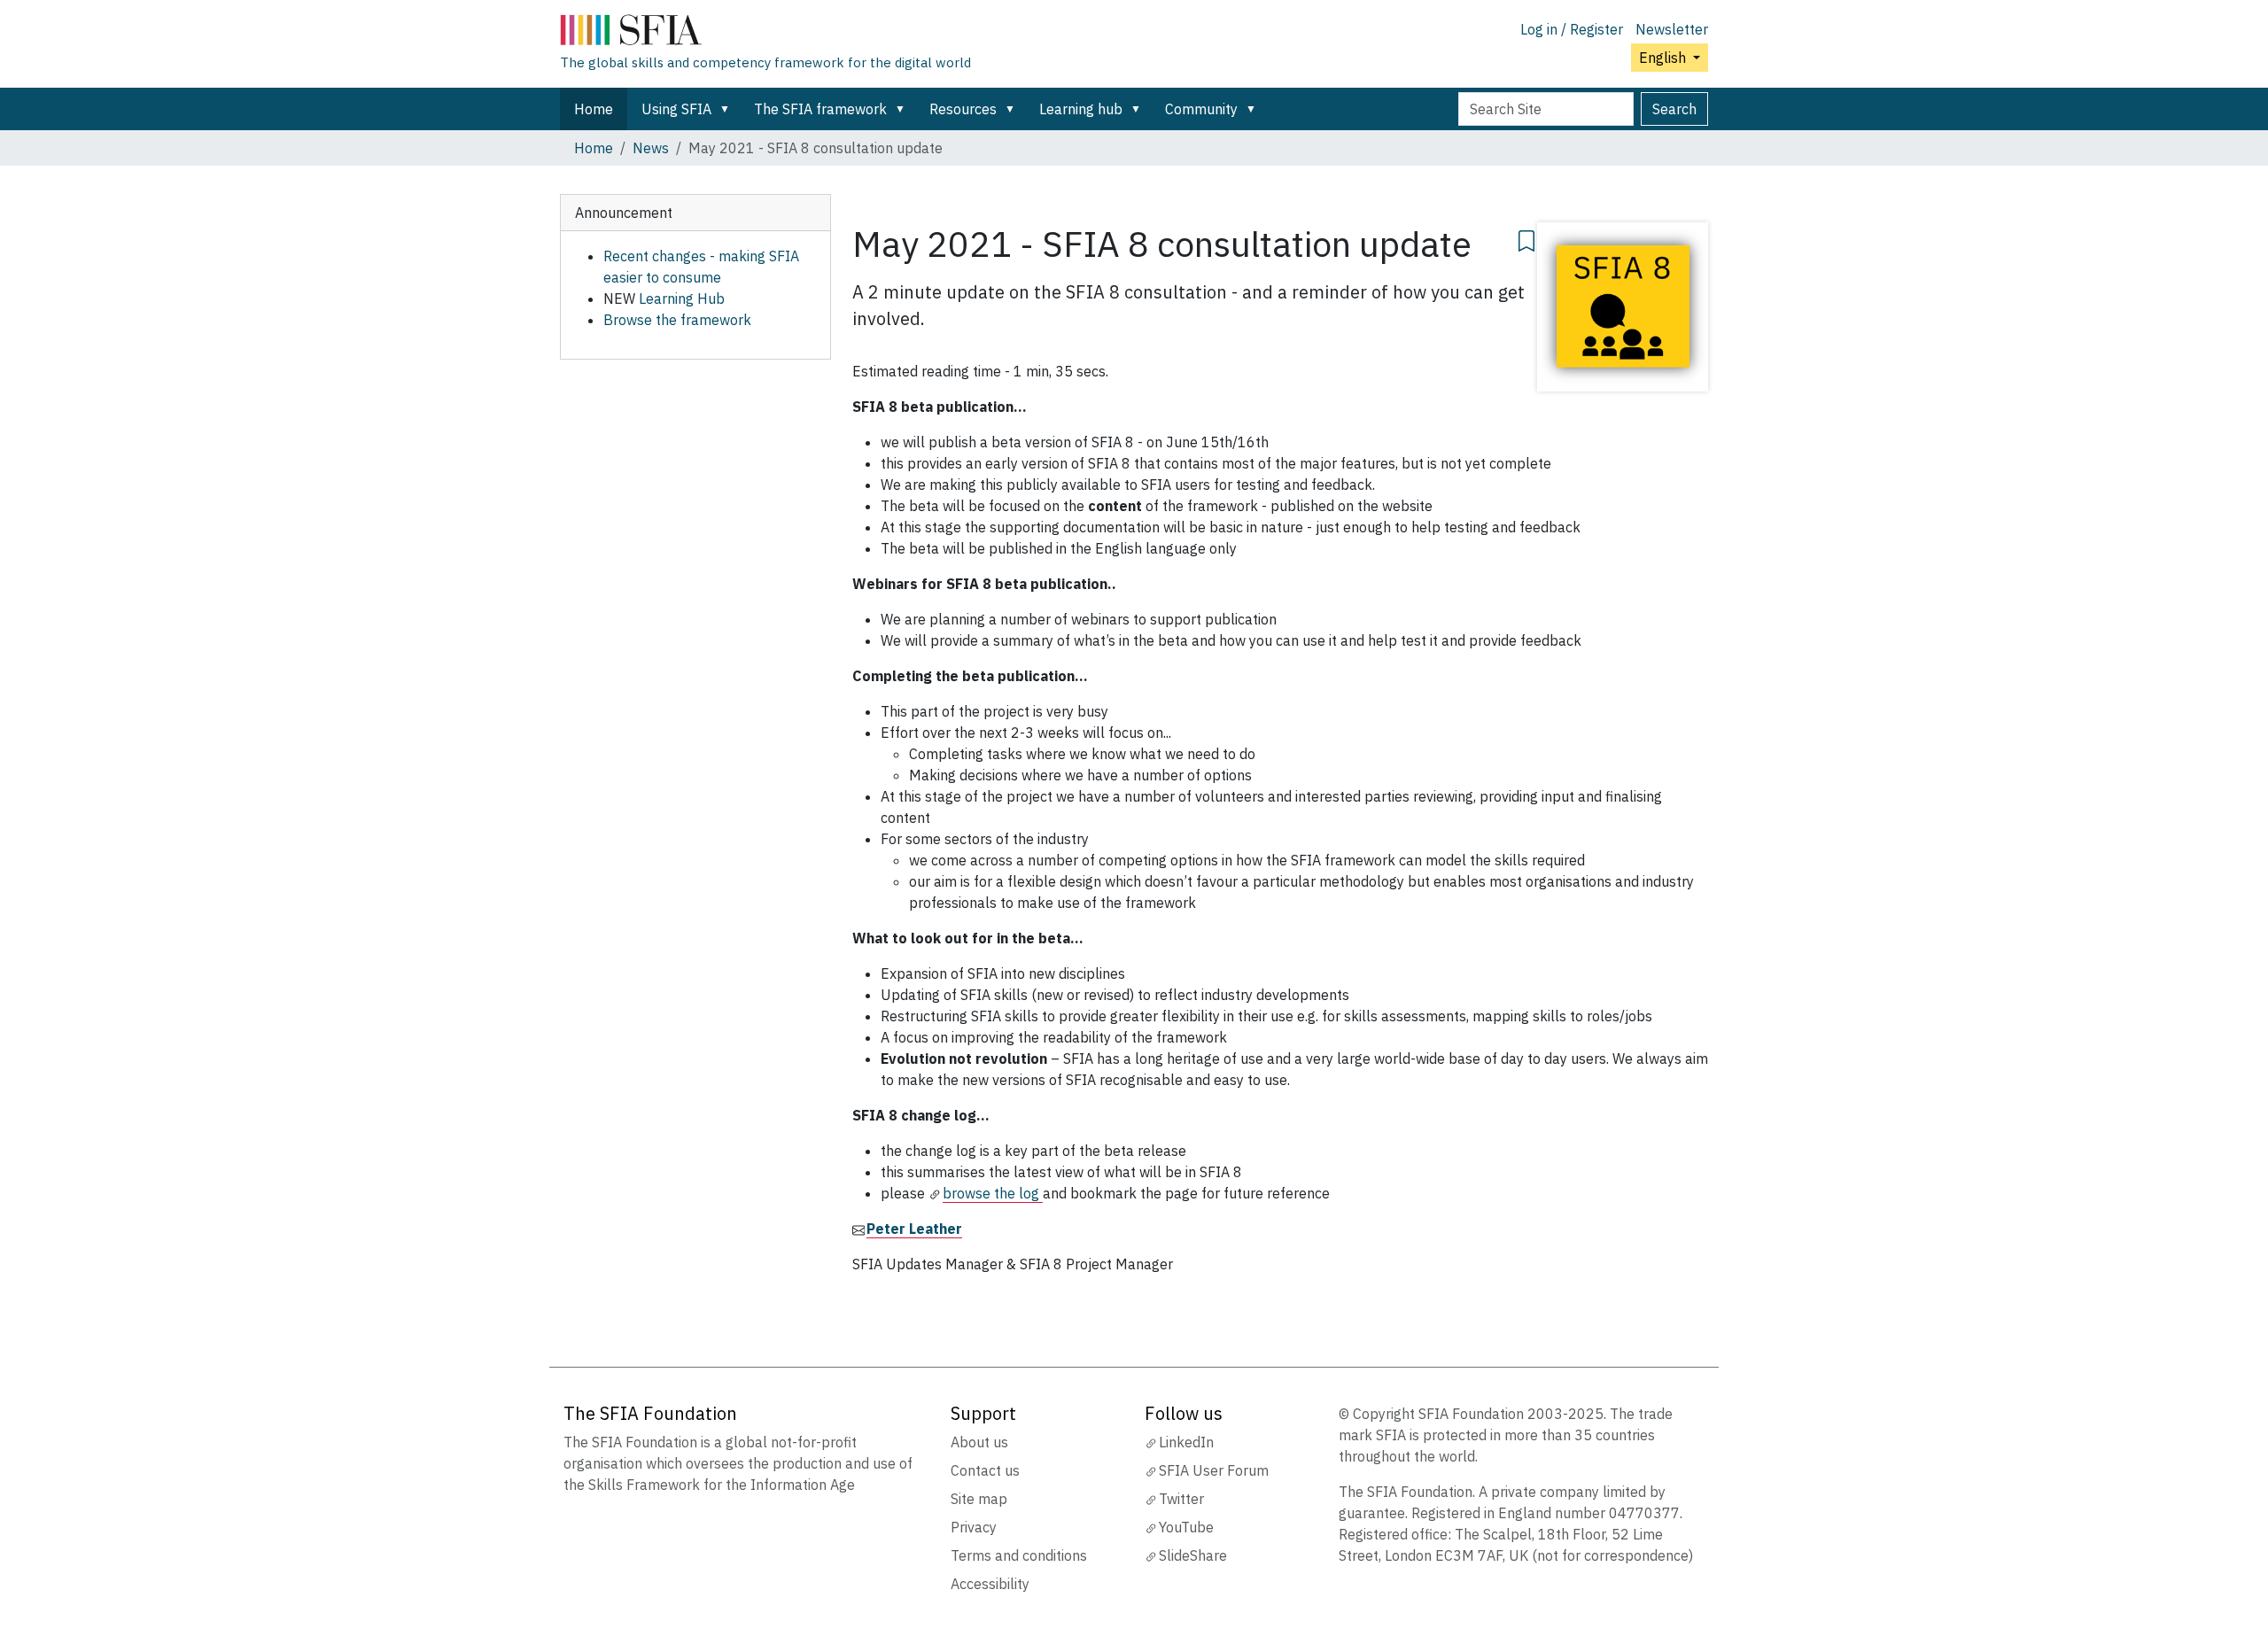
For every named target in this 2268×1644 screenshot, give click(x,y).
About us (979, 1442)
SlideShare (1193, 1555)
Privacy (974, 1527)
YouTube (1186, 1527)
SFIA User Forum (1214, 1470)
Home (594, 109)
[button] (728, 109)
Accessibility (990, 1584)
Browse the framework (677, 320)
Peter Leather (914, 1229)
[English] (765, 34)
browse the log (993, 1193)
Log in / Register (1572, 29)
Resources (963, 109)
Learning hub (1081, 109)
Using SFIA (676, 109)
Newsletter (1672, 29)
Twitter (1181, 1499)
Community (1201, 109)
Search (1674, 109)
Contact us (985, 1470)
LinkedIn (1186, 1442)
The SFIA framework (820, 109)
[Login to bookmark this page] (1526, 238)
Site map (979, 1499)
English (1664, 58)
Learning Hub (682, 299)
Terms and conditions (1019, 1555)
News (651, 148)
